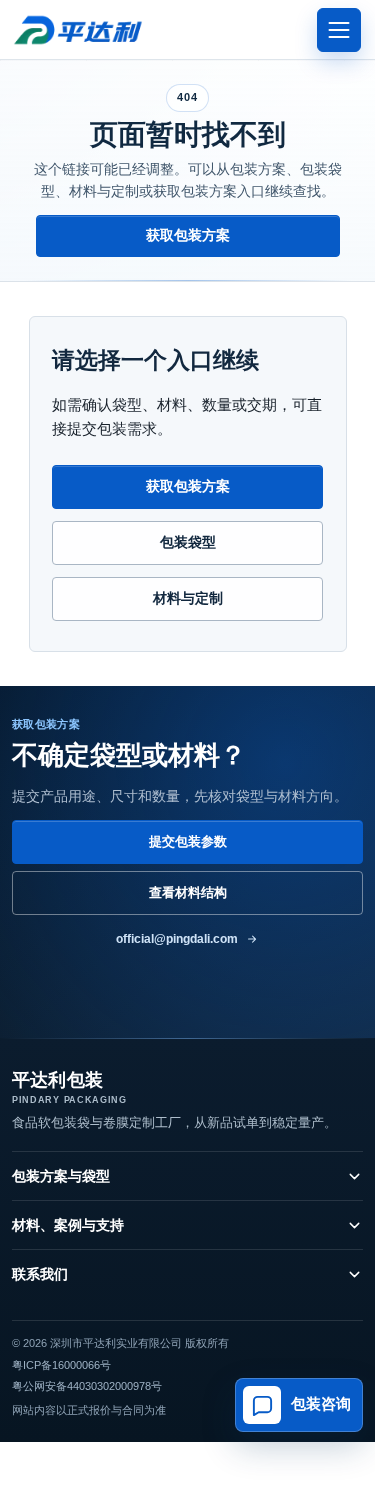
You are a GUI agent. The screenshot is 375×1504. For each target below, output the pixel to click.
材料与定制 (188, 598)
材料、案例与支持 (68, 1225)
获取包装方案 (188, 235)
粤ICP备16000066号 (61, 1365)
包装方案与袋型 (61, 1176)
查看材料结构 (188, 892)
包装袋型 (188, 542)
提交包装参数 (188, 841)
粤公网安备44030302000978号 (87, 1386)
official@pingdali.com (177, 939)
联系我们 (40, 1274)
